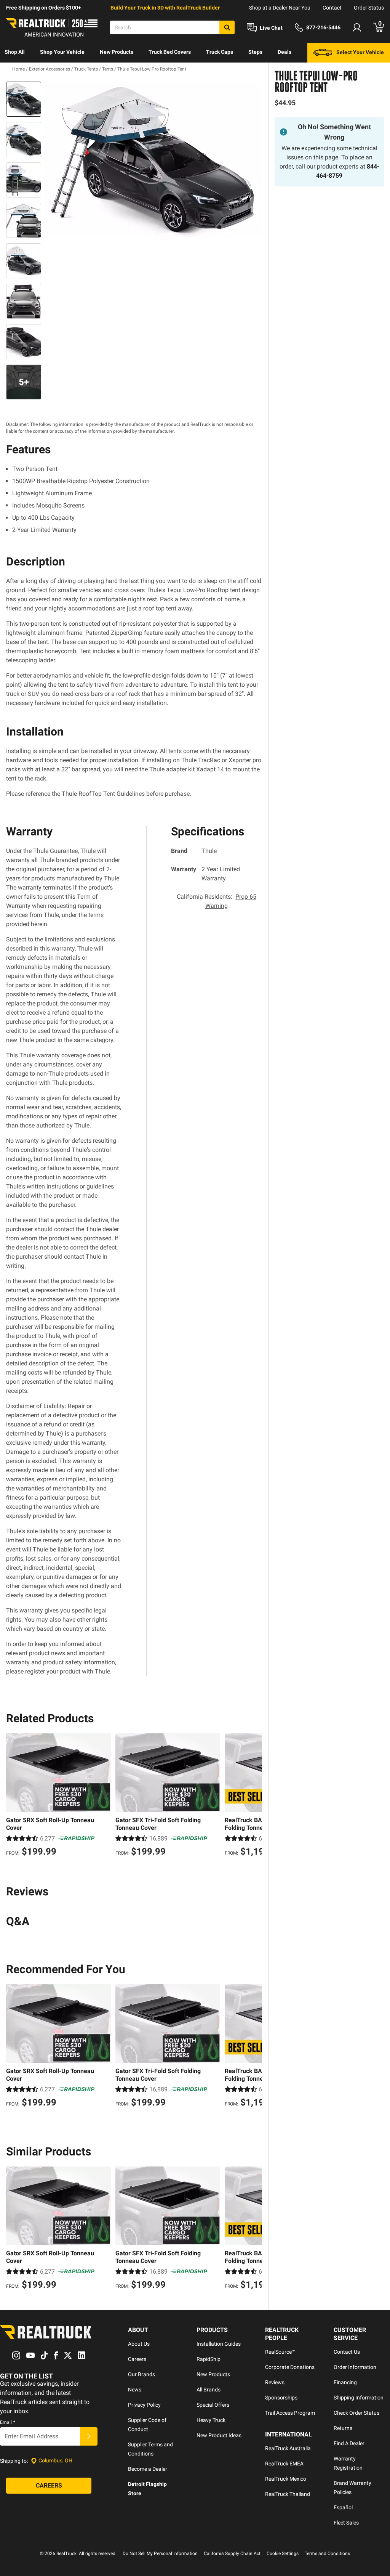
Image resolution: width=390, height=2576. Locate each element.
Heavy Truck (211, 2420)
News (135, 2390)
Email (8, 2422)
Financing (345, 2382)
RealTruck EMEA (284, 2464)
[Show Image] (24, 99)
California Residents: (217, 901)
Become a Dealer (148, 2469)
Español (343, 2507)
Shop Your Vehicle (62, 52)
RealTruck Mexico (286, 2479)
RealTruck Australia (288, 2448)
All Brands (209, 2390)
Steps (255, 52)
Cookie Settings (283, 2554)
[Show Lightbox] (153, 160)
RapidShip (209, 2359)
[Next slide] (254, 1796)
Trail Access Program (290, 2413)
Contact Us (347, 2352)
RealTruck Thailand (288, 2494)
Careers (137, 2359)
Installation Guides (219, 2344)
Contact (332, 8)
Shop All (15, 52)
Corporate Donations (290, 2367)
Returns (343, 2428)
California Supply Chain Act (232, 2554)
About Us (139, 2344)
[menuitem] (15, 53)
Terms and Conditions (327, 2554)
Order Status (369, 8)
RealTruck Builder (198, 8)
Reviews (275, 2382)
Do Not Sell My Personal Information (160, 2554)
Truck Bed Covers (170, 52)
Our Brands (141, 2374)
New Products (117, 52)
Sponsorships (281, 2398)
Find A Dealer (349, 2443)
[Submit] (89, 2436)
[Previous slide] (14, 1796)
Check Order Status (356, 2413)
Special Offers (213, 2405)
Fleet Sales (346, 2523)
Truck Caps (220, 52)
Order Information (355, 2367)
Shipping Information (359, 2398)
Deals (285, 52)
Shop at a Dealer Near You (280, 8)
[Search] (227, 27)
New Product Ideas (219, 2435)
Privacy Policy (144, 2405)
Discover (15, 72)
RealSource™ (280, 2352)
